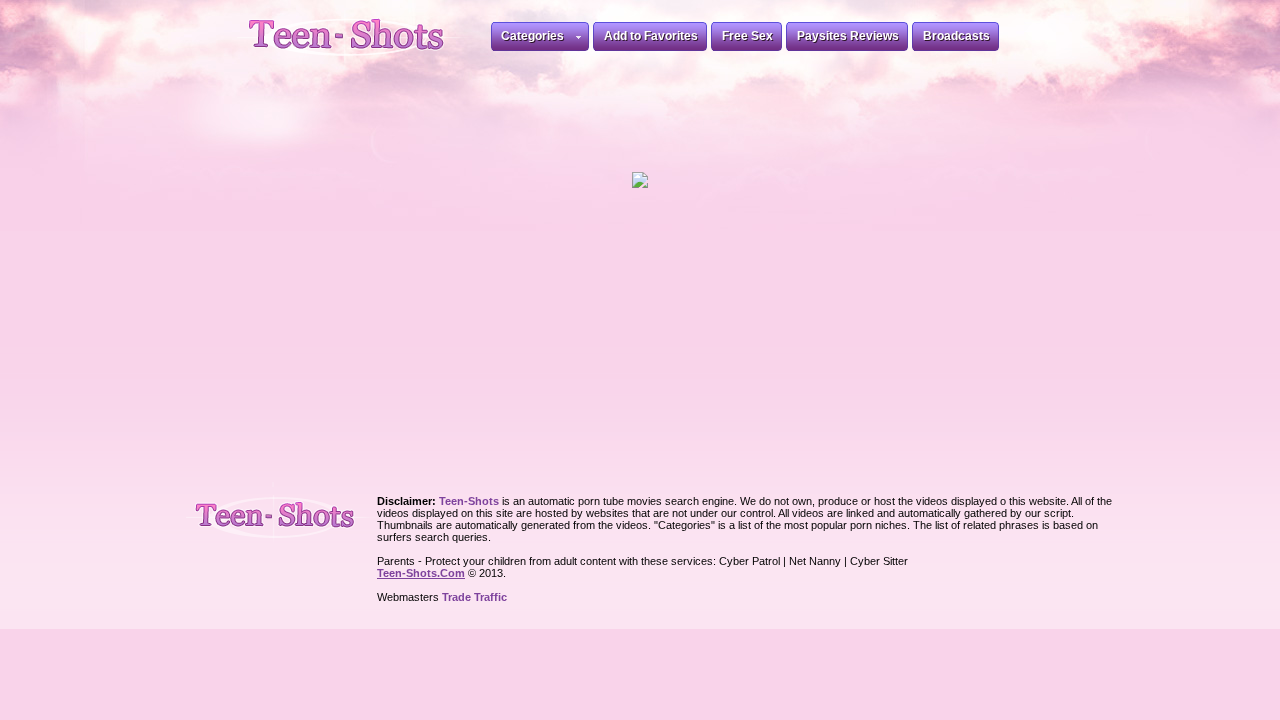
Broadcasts (956, 36)
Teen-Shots (283, 512)
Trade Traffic (474, 597)
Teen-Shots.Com (421, 573)
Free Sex (747, 36)
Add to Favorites (651, 36)
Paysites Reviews (848, 36)
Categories (532, 36)
